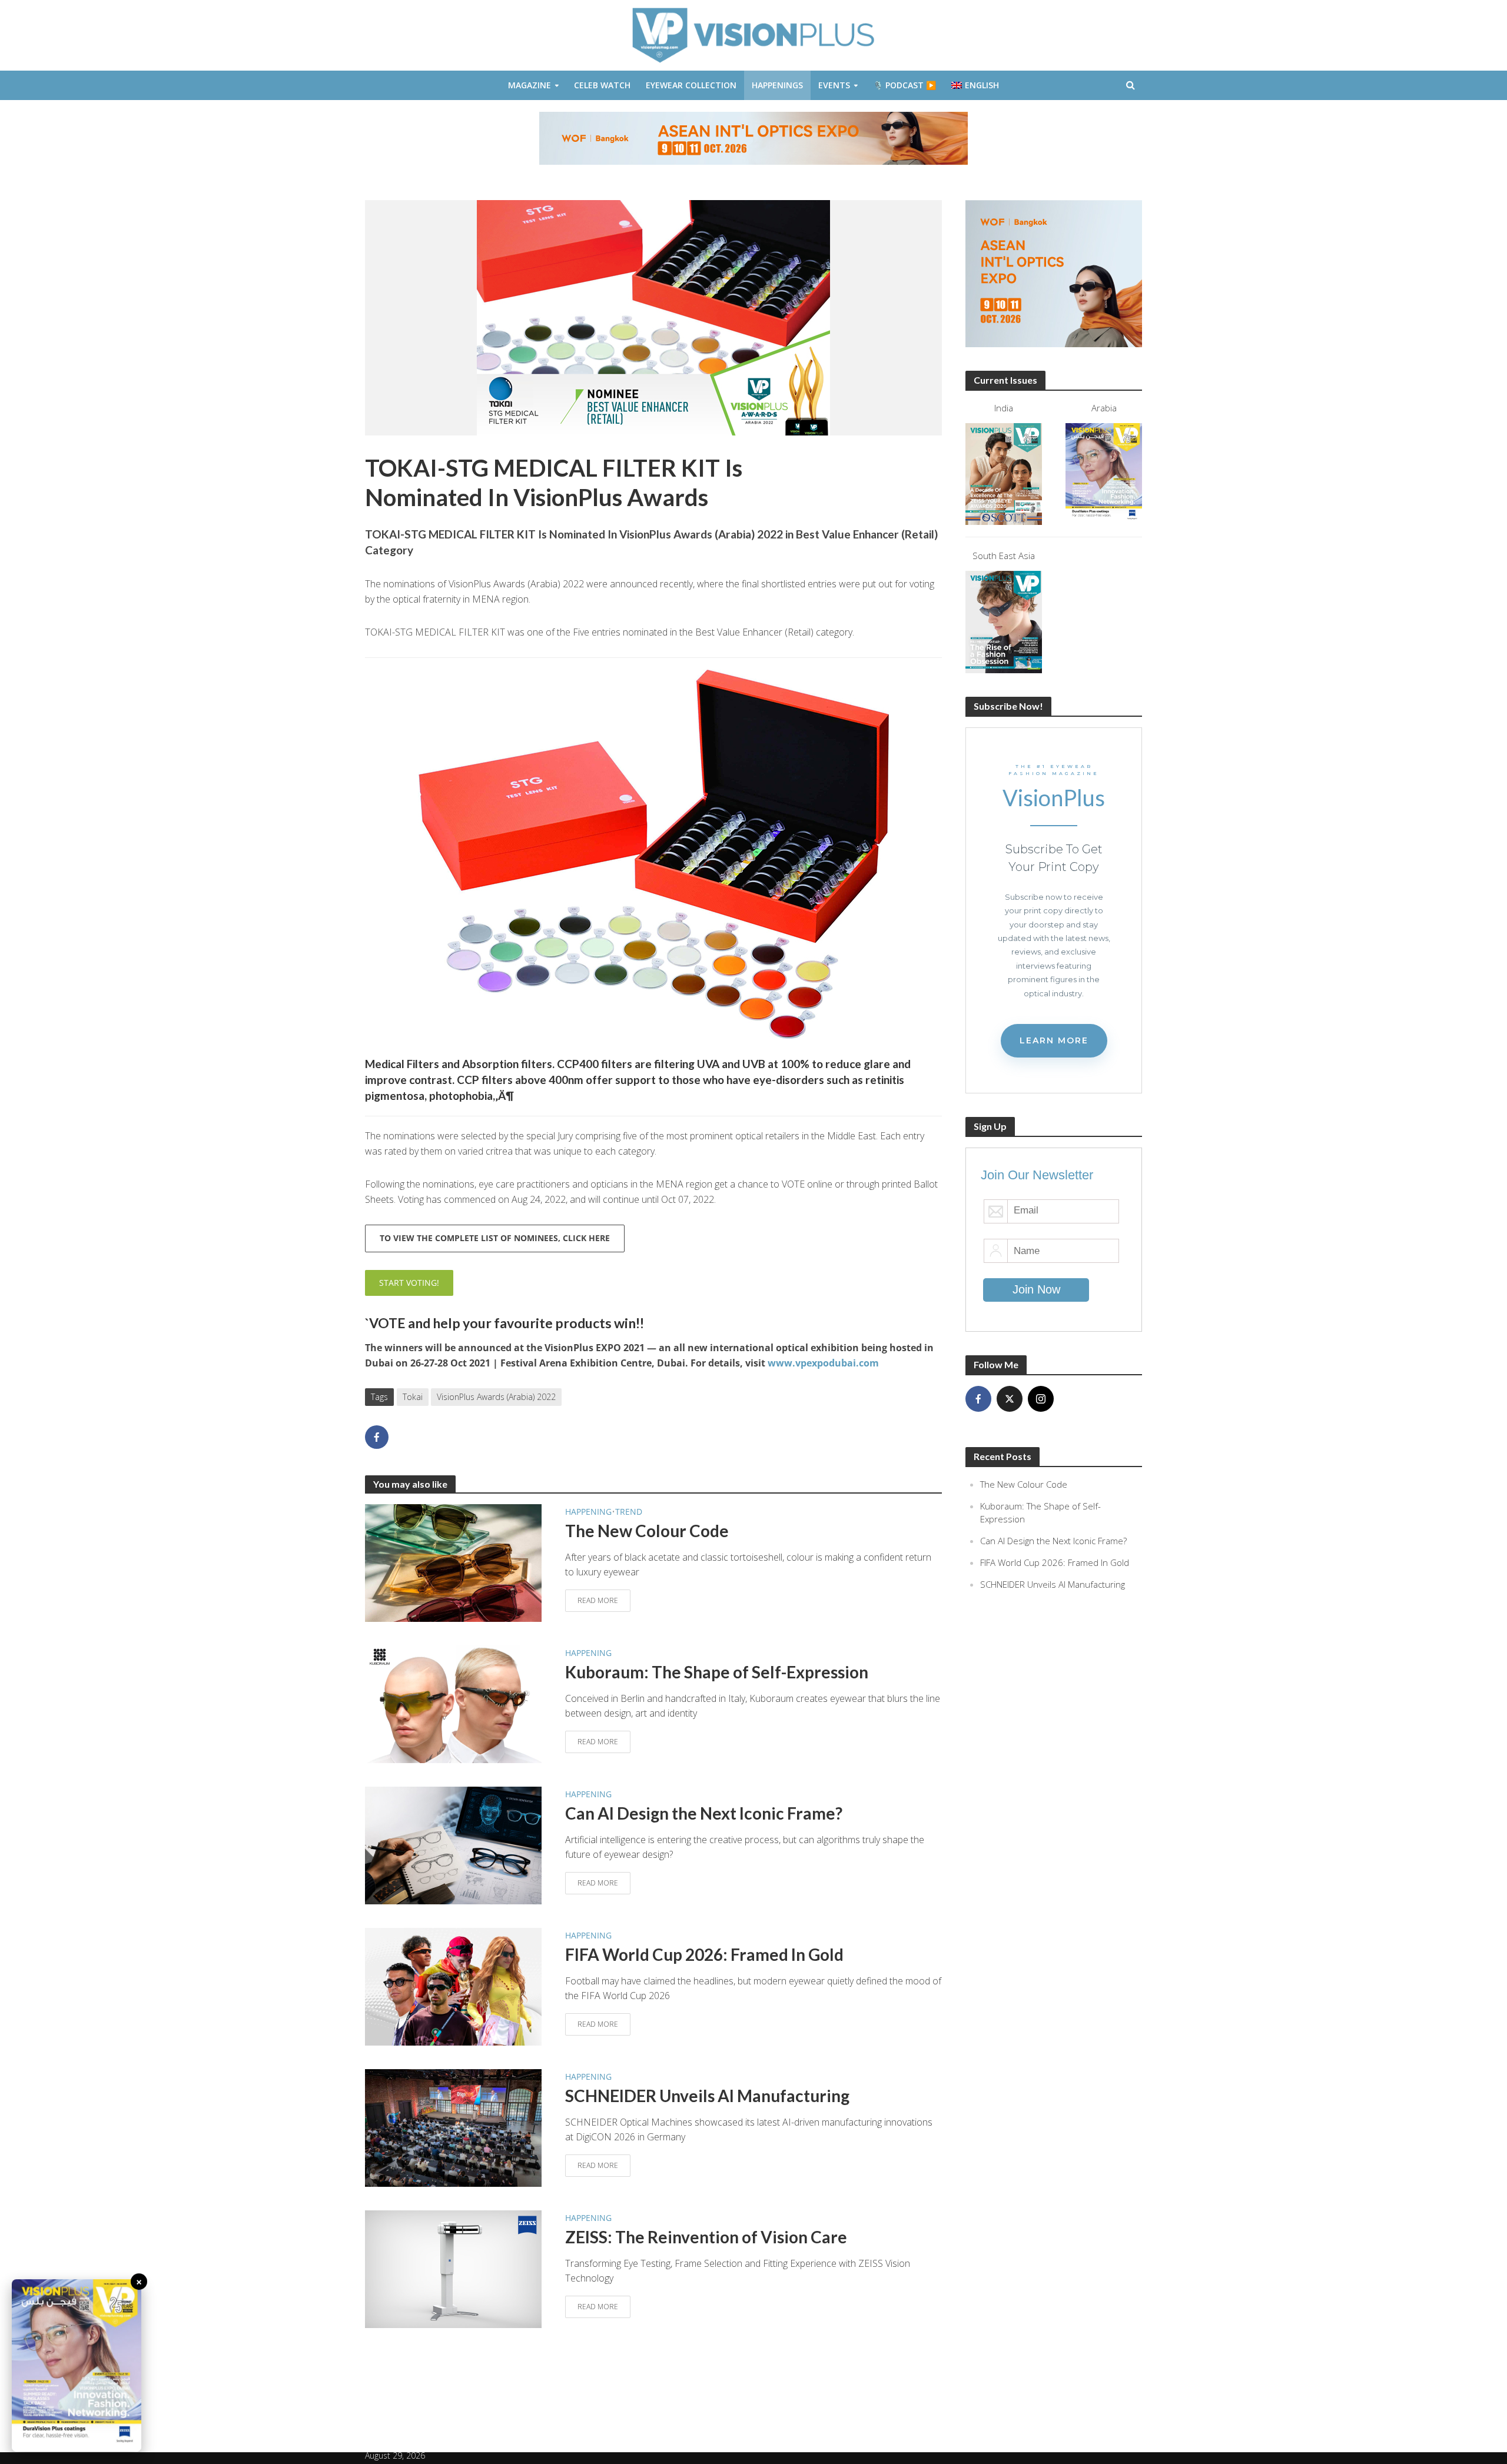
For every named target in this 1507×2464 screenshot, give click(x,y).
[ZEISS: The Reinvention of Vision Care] (453, 2268)
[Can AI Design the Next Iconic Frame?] (453, 1844)
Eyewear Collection (691, 85)
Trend (629, 1512)
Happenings (777, 85)
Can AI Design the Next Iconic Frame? (704, 1813)
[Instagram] (1041, 1399)
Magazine (530, 85)
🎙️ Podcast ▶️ (904, 85)
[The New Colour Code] (453, 1562)
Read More (598, 1600)
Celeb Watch (602, 85)
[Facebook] (978, 1399)
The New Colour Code (647, 1531)
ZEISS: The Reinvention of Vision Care (706, 2237)
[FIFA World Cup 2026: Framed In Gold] (453, 1986)
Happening (588, 1512)
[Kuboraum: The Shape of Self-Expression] (453, 1703)
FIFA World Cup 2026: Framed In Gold (704, 1954)
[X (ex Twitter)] (1010, 1399)
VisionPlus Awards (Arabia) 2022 (496, 1397)
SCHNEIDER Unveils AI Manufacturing (707, 2096)
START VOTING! (409, 1283)
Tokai (413, 1397)
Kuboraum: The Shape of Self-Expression (717, 1672)
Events (834, 85)
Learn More (1054, 1040)
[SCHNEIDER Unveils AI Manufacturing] (453, 2127)
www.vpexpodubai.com (823, 1363)
